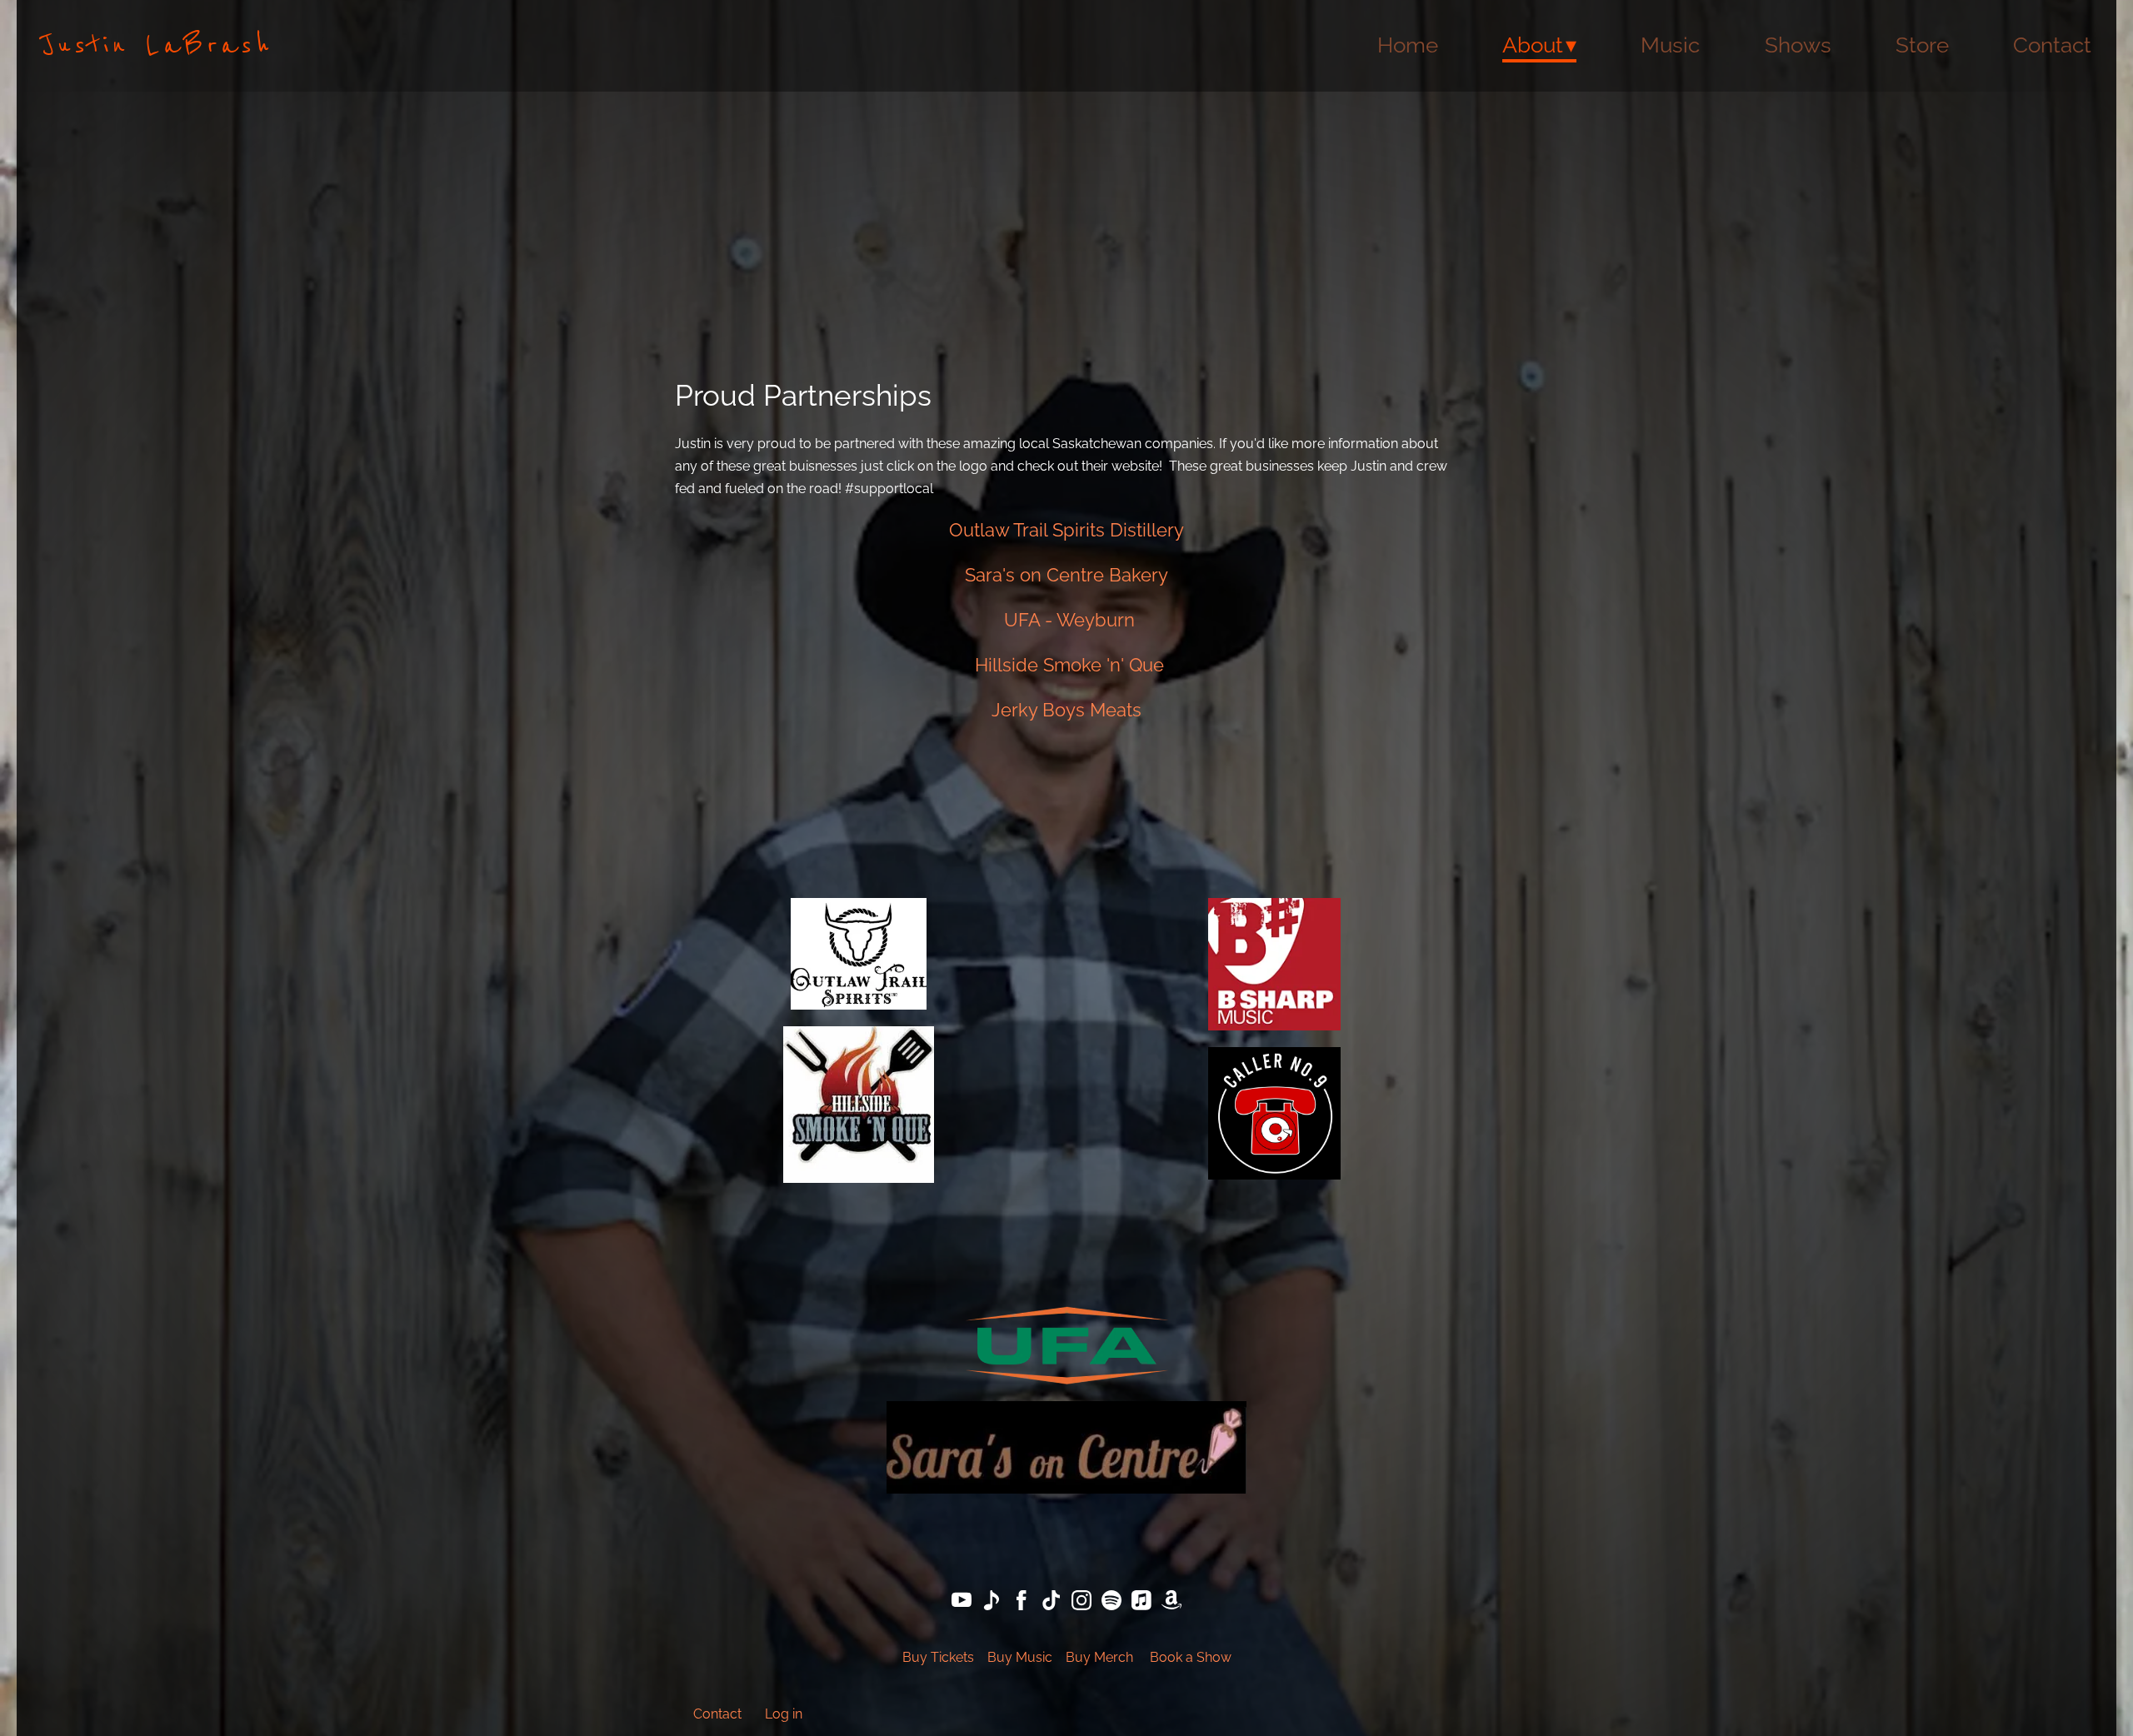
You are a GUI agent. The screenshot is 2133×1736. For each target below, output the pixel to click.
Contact (2052, 45)
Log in (784, 1714)
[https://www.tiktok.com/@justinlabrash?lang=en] (1052, 1603)
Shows (1798, 45)
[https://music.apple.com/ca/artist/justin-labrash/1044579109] (1141, 1603)
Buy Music (1020, 1657)
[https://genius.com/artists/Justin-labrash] (992, 1603)
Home (1408, 45)
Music (1670, 45)
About (1533, 45)
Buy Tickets (938, 1657)
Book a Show (1191, 1657)
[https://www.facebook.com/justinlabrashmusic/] (1022, 1603)
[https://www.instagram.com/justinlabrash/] (1081, 1603)
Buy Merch (1099, 1657)
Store (1922, 45)
